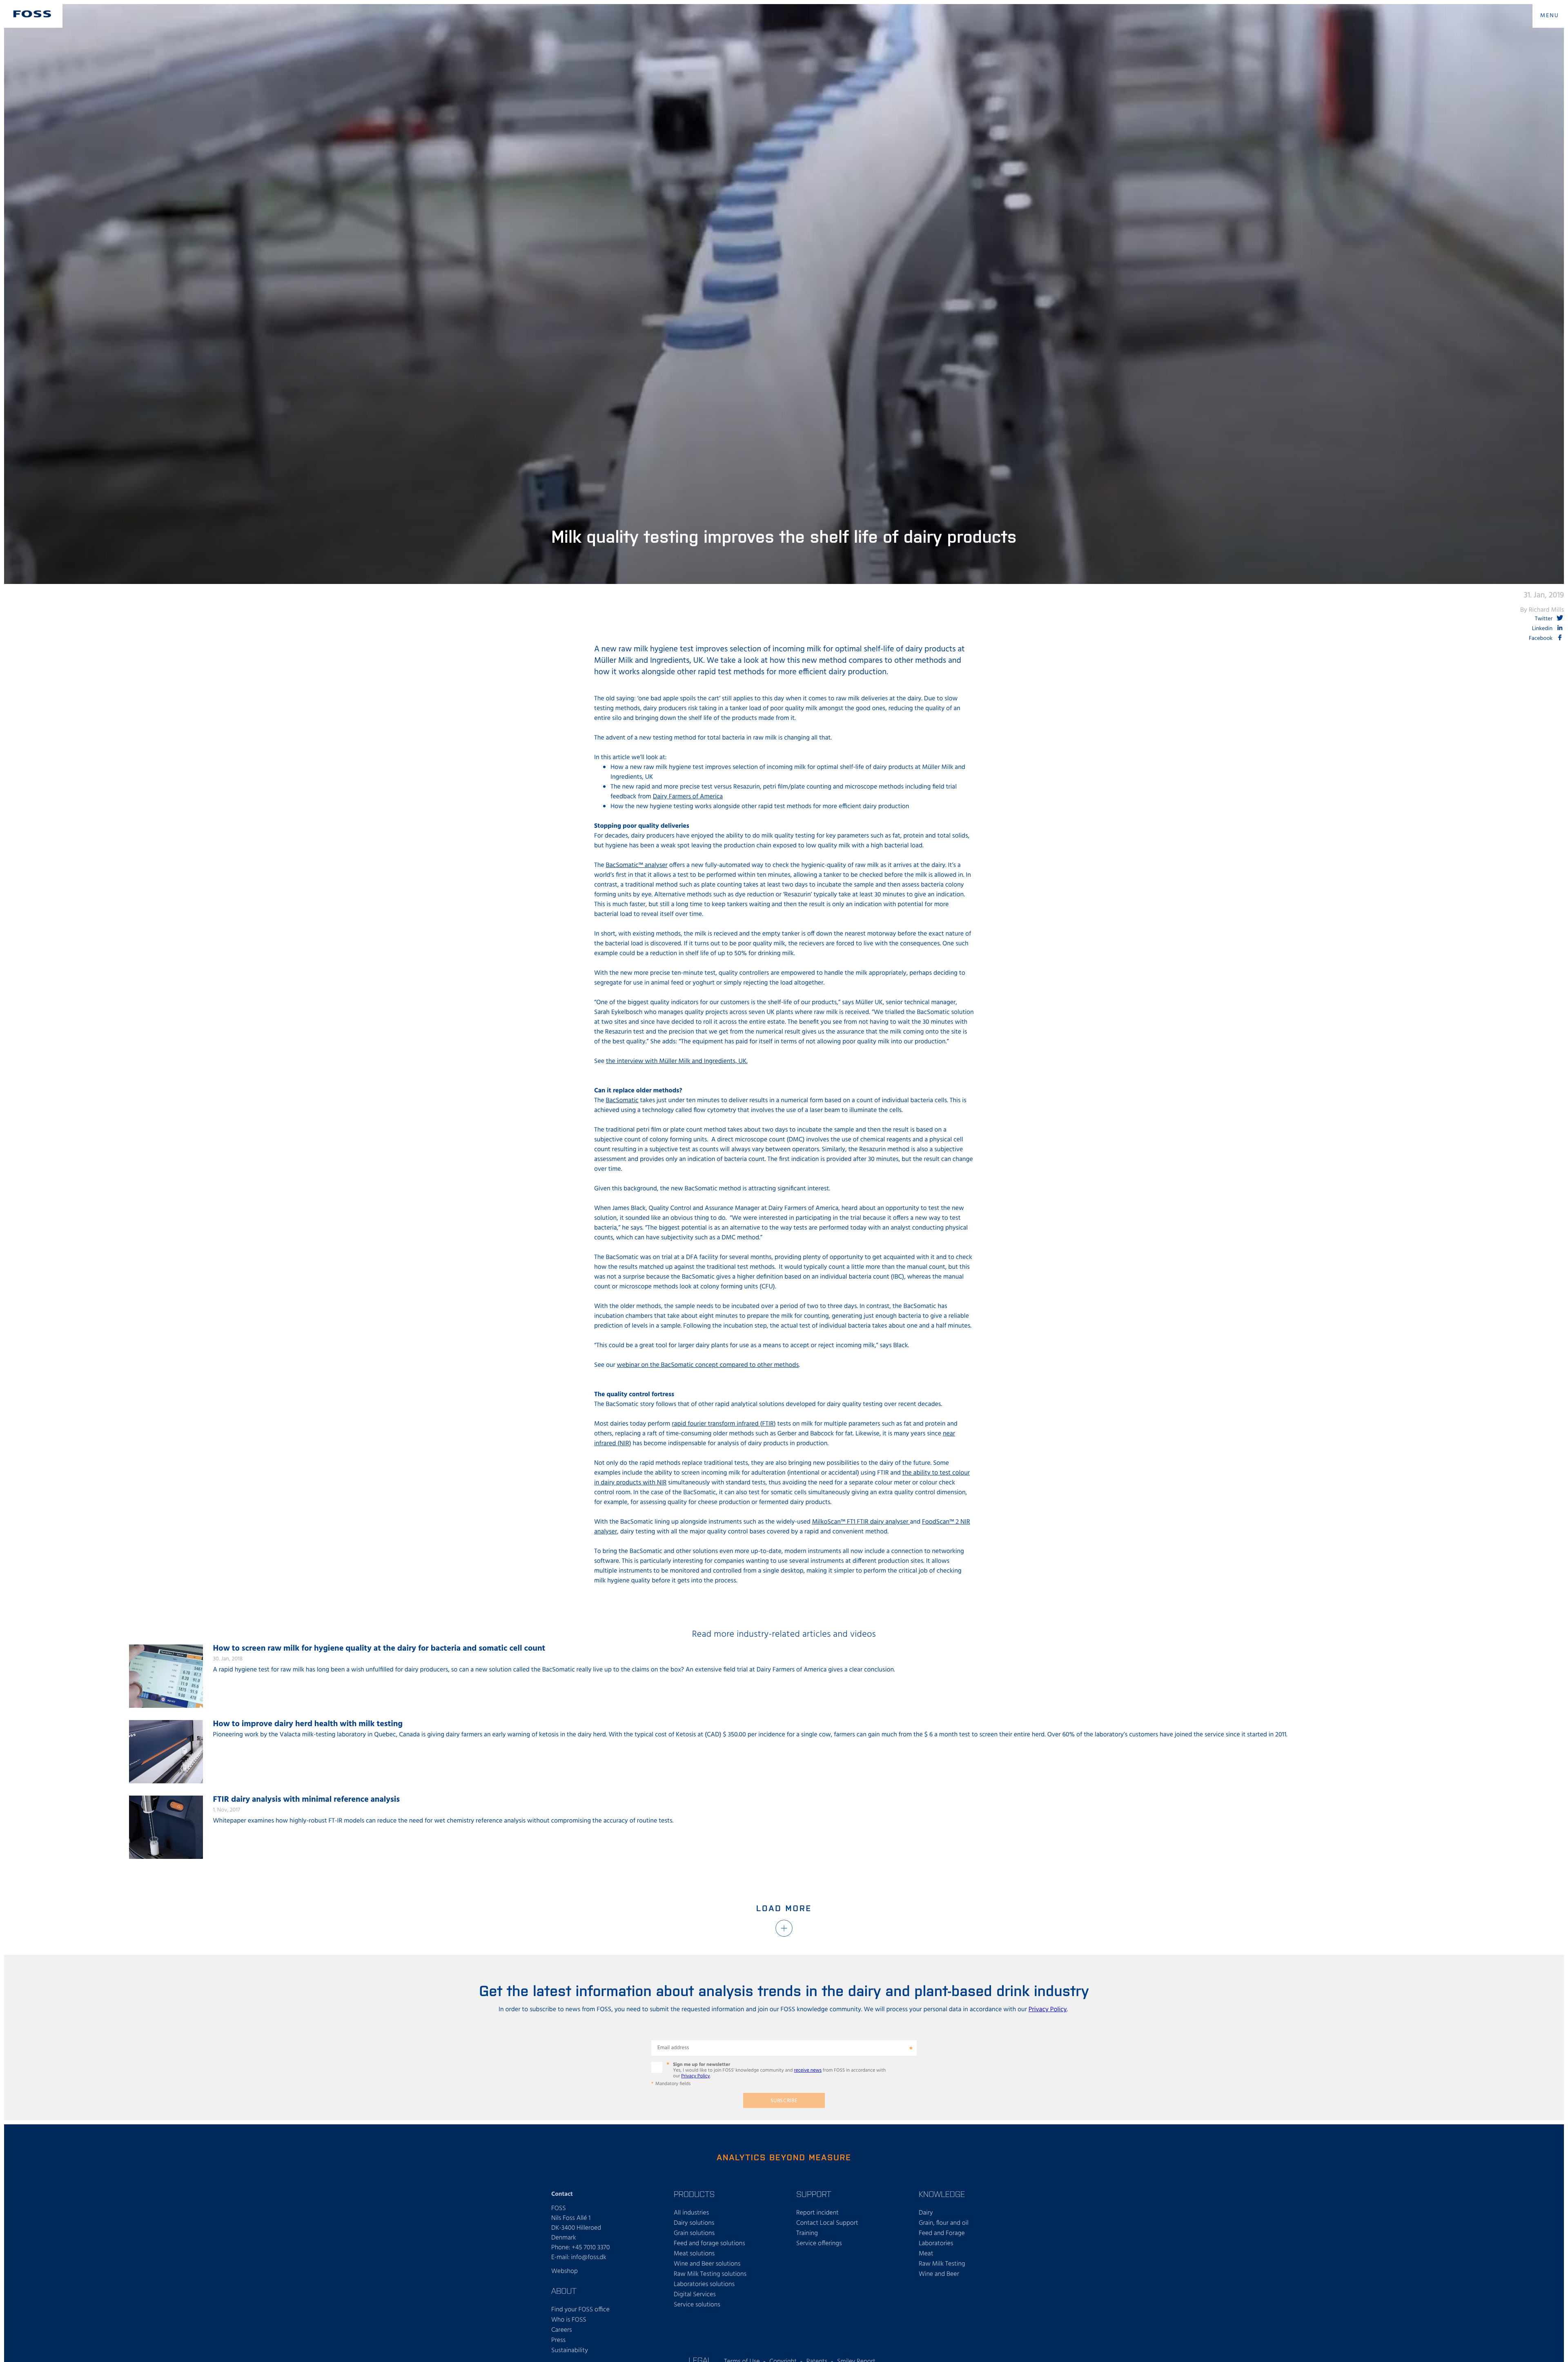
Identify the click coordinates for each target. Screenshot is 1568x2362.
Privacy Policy (1048, 2010)
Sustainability (570, 2351)
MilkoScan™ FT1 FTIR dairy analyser (861, 1522)
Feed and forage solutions (709, 2244)
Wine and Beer (939, 2274)
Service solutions (697, 2305)
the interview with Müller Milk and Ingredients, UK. (677, 1061)
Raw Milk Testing (942, 2264)
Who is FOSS (569, 2320)
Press (558, 2340)
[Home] (32, 14)
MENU (1550, 16)
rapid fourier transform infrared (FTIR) (724, 1424)
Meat (926, 2254)
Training (807, 2233)
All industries (691, 2213)
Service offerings (819, 2244)
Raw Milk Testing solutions (710, 2274)
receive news (808, 2070)
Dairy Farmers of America (688, 797)
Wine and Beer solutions (707, 2264)
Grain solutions (694, 2233)
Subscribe (784, 2101)
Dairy (926, 2213)
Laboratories (936, 2244)
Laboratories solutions (704, 2284)
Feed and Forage (942, 2233)
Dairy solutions (694, 2223)
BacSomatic (622, 1101)
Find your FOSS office (580, 2310)
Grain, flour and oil (944, 2223)
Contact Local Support (827, 2223)
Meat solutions (694, 2254)
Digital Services (695, 2295)
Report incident (817, 2213)
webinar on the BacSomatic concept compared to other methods (708, 1365)
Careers (562, 2330)
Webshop (565, 2271)
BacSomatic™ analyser (637, 865)
